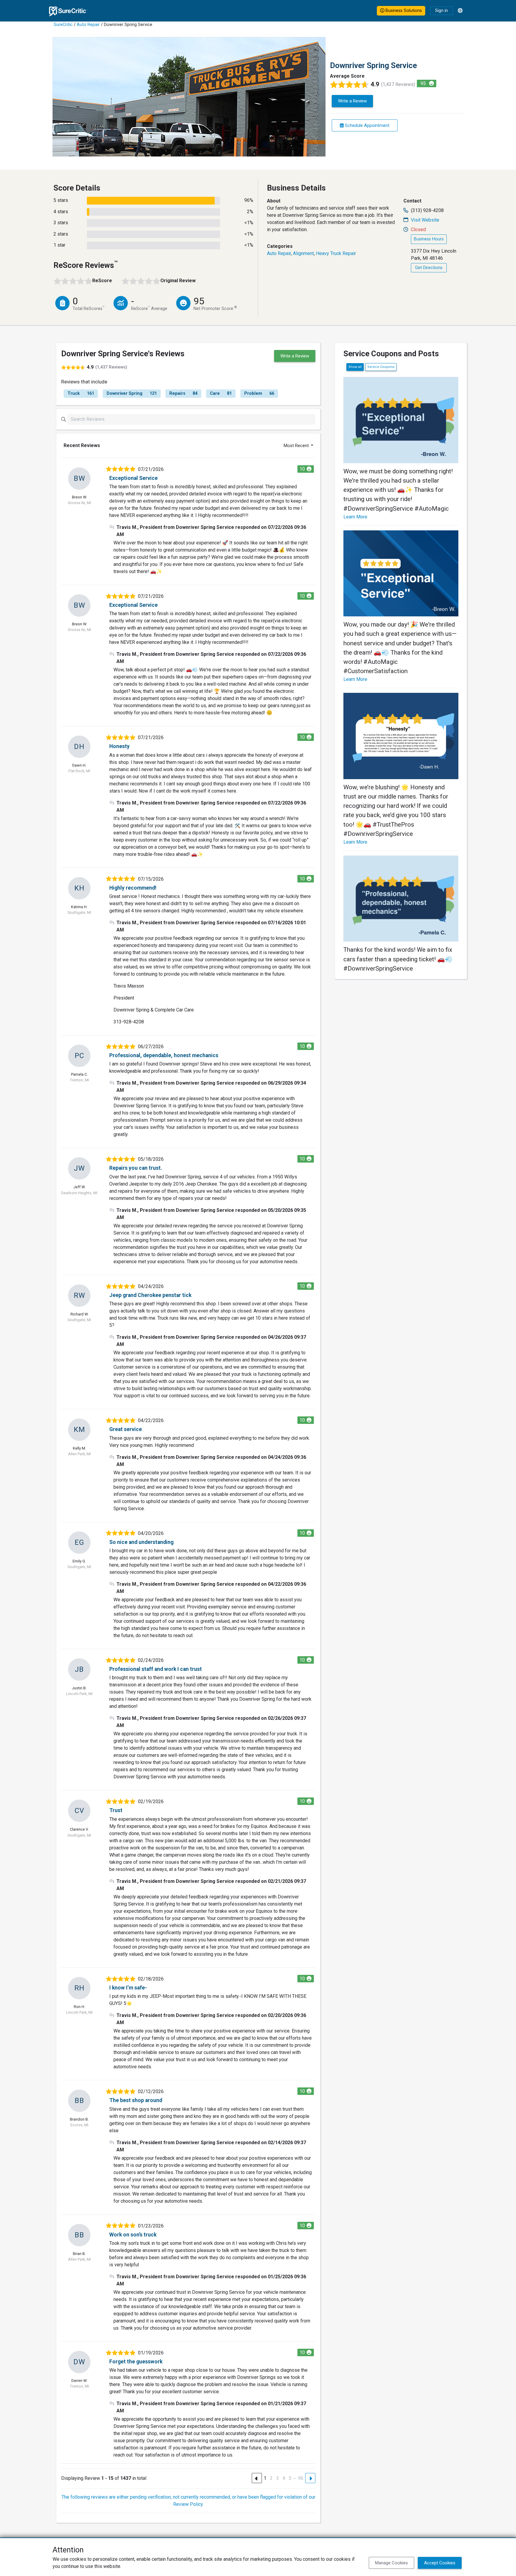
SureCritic (63, 25)
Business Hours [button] (429, 239)
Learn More (355, 517)
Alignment (303, 253)
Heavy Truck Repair (336, 253)
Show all (355, 367)
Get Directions (429, 268)
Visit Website (425, 220)
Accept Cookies (440, 2563)
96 (301, 2478)
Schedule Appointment (367, 125)
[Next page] (310, 2478)
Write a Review (352, 101)
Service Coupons (381, 367)
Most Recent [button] (297, 446)
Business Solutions (403, 11)
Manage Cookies (391, 2563)
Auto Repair (88, 25)
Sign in (441, 11)
